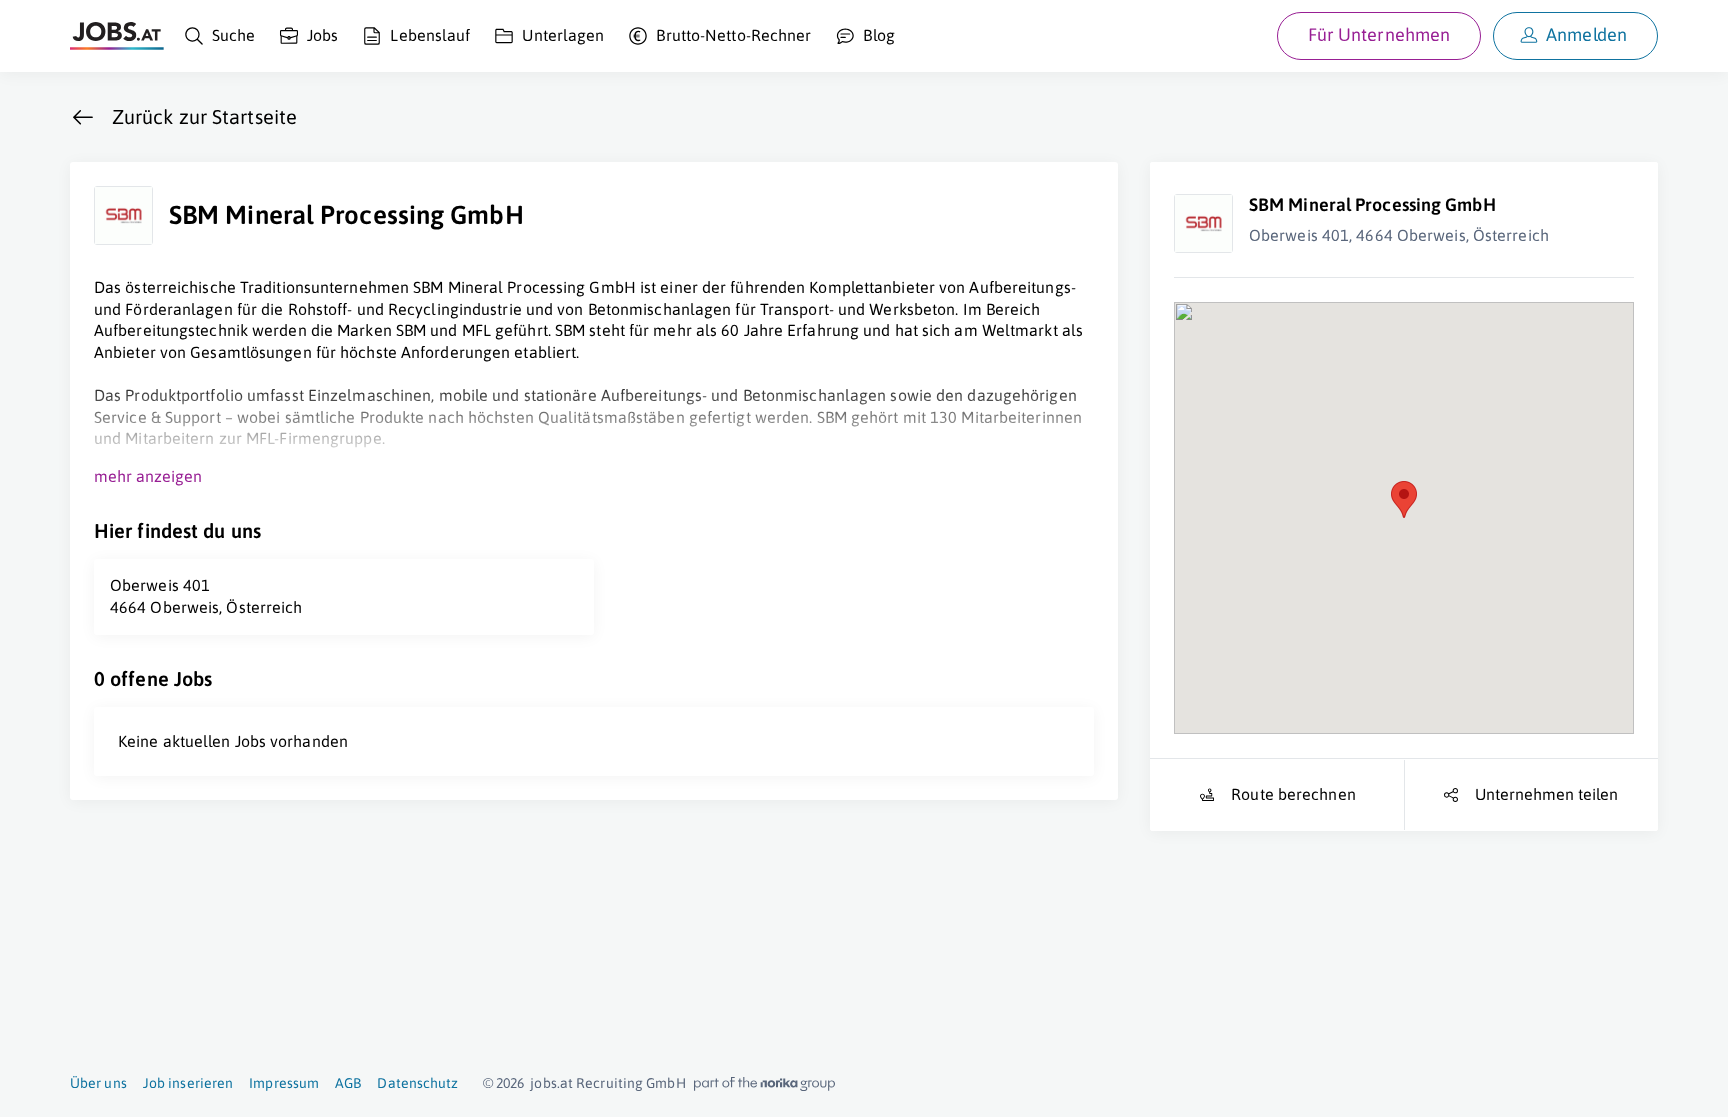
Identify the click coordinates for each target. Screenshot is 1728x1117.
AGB (348, 1083)
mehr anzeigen (148, 476)
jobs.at (551, 1083)
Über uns (98, 1083)
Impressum (284, 1083)
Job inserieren (188, 1083)
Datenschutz (417, 1083)
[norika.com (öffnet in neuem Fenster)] (764, 1084)
